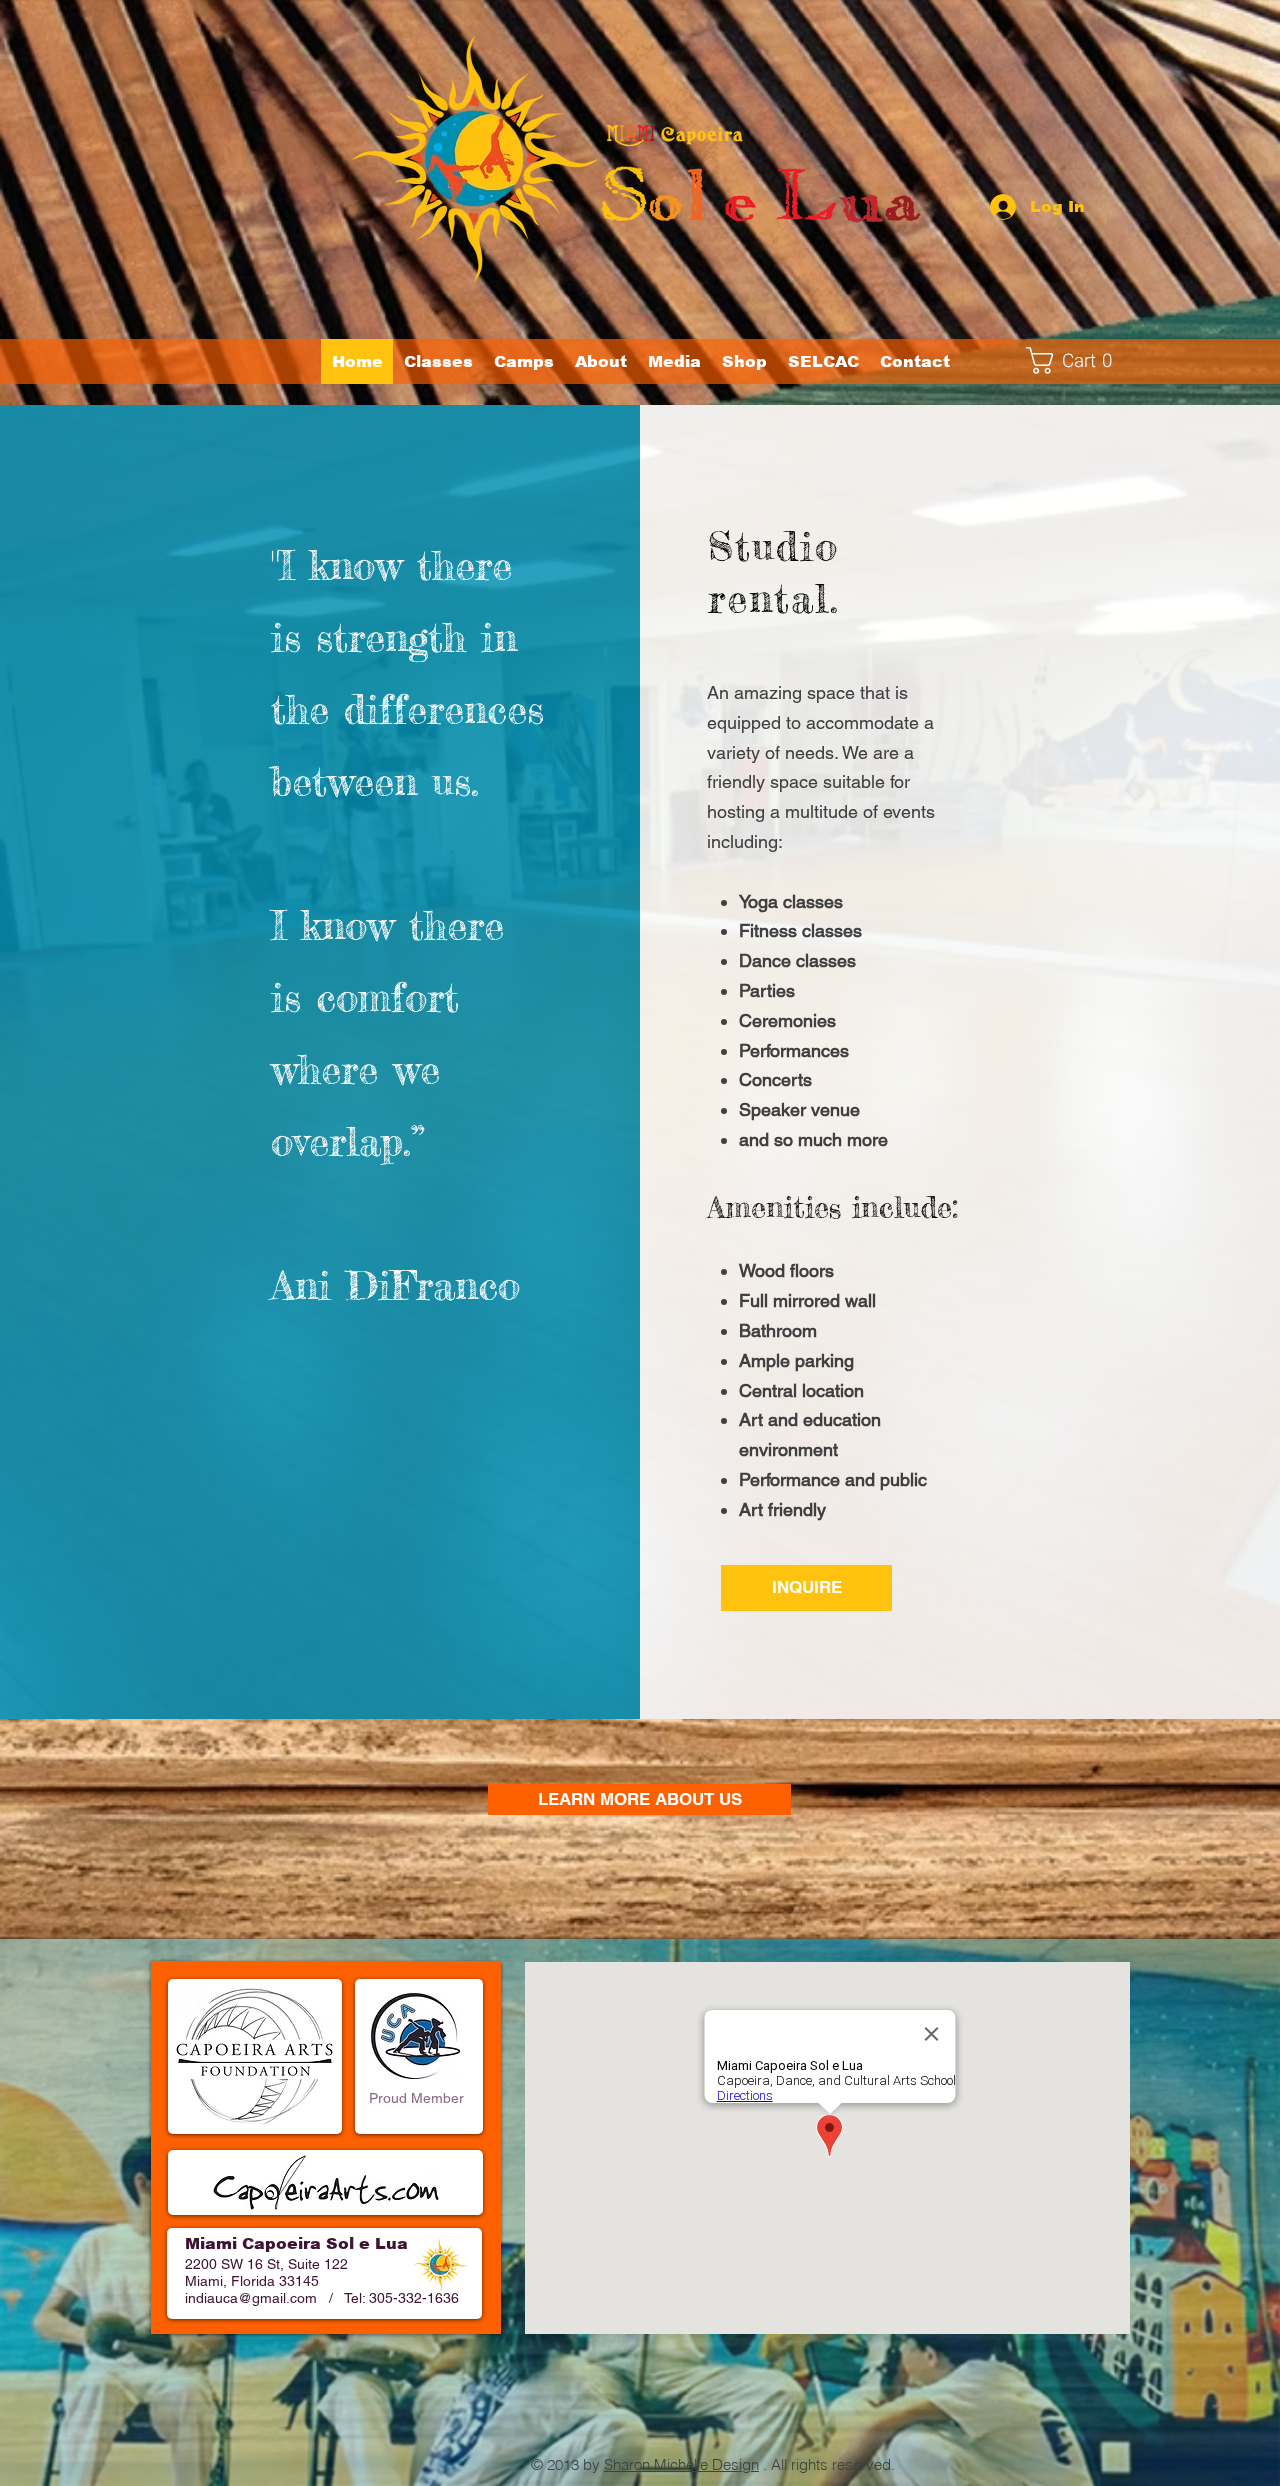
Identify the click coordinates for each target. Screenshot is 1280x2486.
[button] (523, 361)
